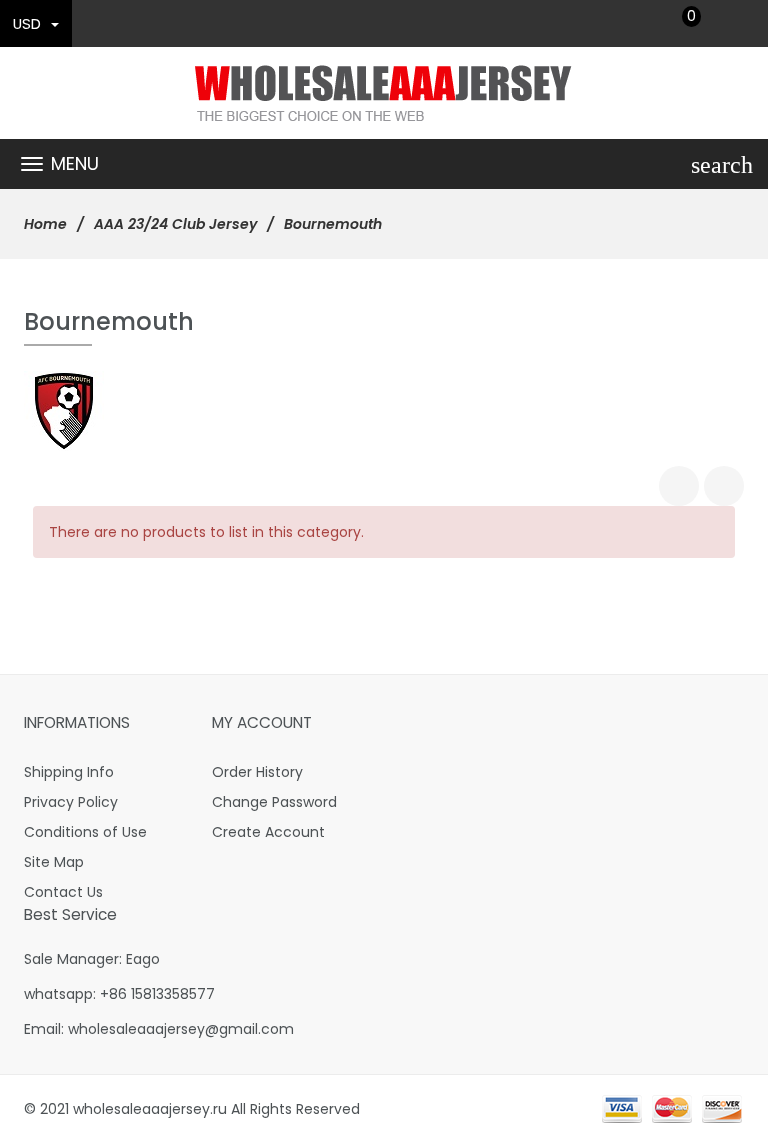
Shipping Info (69, 772)
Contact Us (63, 892)
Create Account (268, 832)
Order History (257, 772)
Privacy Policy (71, 802)
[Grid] (679, 486)
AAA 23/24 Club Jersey (175, 224)
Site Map (54, 862)
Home (45, 224)
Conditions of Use (85, 832)
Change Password (274, 802)
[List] (724, 486)
